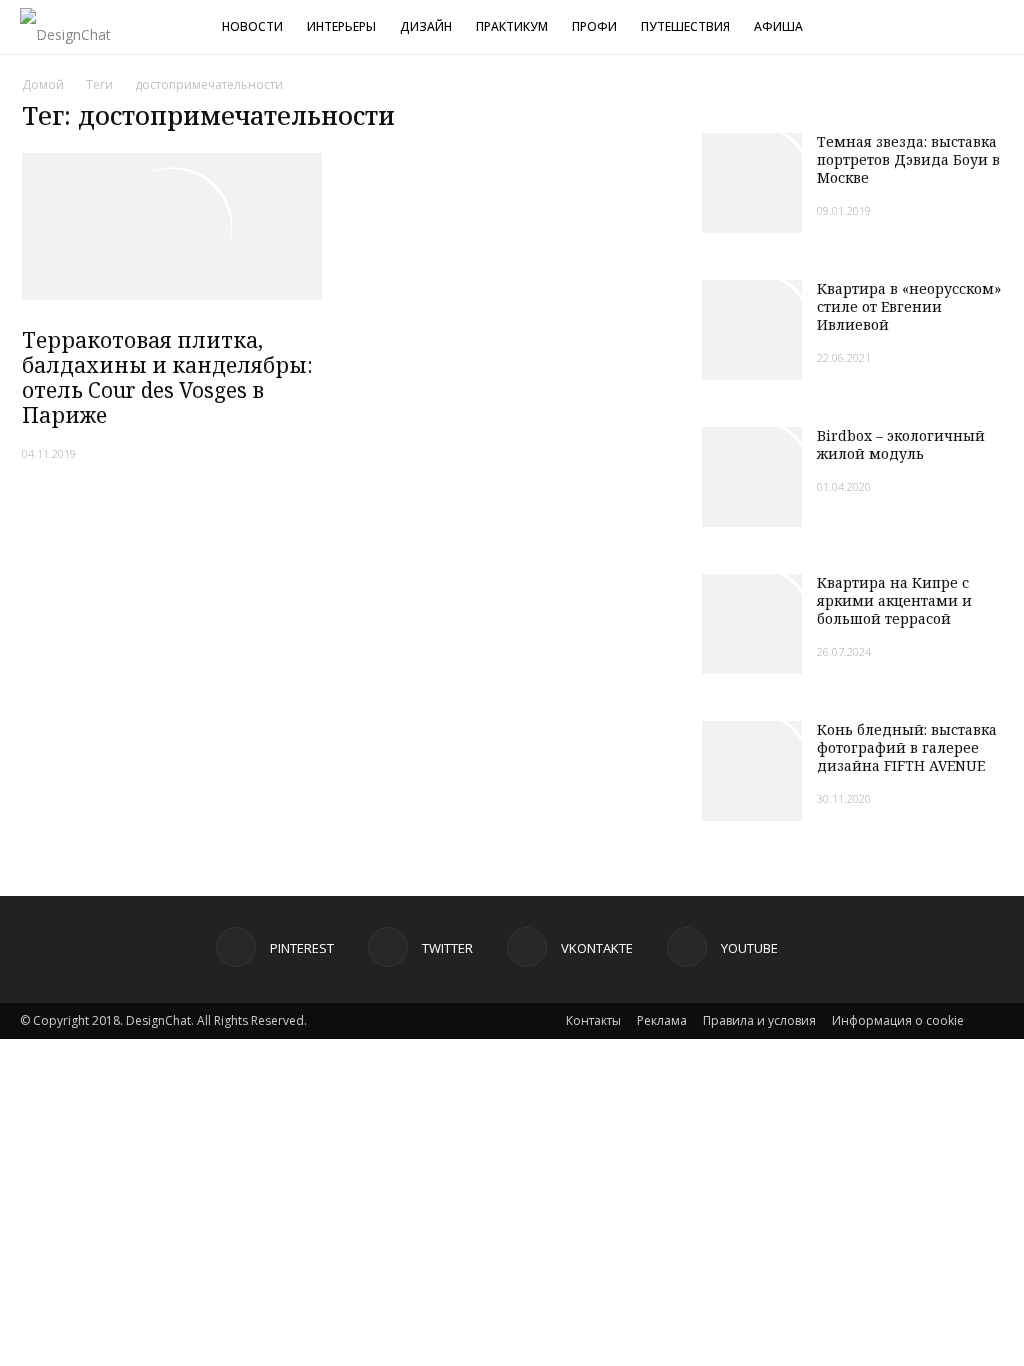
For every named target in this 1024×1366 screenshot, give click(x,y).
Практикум (512, 26)
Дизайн (426, 26)
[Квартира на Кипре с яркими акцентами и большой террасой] (752, 624)
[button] (1000, 29)
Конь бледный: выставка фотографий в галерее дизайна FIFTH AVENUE (907, 747)
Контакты (593, 1020)
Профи (594, 26)
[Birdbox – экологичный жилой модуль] (752, 477)
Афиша (778, 26)
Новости (252, 26)
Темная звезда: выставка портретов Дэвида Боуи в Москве (908, 159)
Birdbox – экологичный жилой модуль (901, 444)
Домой (43, 84)
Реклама (662, 1020)
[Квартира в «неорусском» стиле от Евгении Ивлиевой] (752, 330)
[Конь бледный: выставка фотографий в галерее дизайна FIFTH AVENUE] (752, 771)
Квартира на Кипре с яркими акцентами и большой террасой (894, 600)
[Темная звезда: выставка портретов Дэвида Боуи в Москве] (752, 183)
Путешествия (685, 26)
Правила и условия (759, 1020)
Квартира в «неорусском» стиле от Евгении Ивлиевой (909, 306)
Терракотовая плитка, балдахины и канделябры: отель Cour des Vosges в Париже (167, 377)
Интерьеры (341, 26)
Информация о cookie (898, 1020)
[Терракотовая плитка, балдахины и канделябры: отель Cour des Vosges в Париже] (172, 226)
